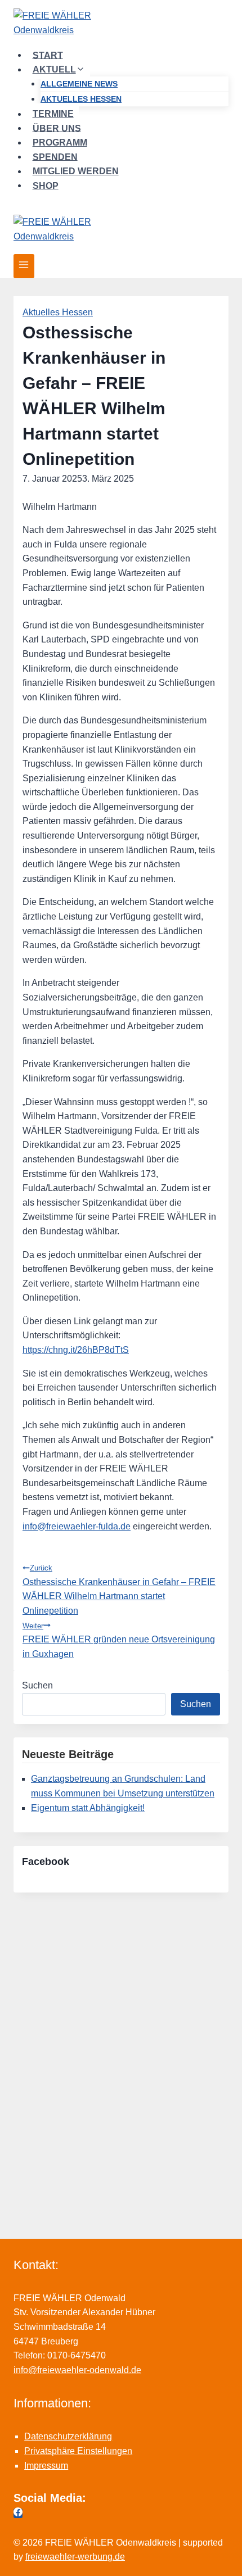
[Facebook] (18, 2513)
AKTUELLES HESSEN (81, 99)
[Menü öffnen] (24, 266)
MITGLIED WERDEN (76, 171)
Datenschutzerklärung (68, 2436)
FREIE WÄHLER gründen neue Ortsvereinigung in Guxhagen (119, 1640)
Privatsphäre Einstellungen (78, 2451)
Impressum (46, 2466)
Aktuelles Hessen (58, 312)
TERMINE (53, 114)
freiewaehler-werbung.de (75, 2557)
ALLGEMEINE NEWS (79, 84)
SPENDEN (55, 157)
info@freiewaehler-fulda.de (77, 1526)
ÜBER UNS (57, 128)
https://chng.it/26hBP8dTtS (76, 1350)
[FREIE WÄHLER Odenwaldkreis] (121, 24)
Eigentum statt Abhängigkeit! (88, 1808)
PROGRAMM (60, 142)
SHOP (46, 185)
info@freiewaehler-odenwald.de (77, 2370)
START (48, 55)
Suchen (37, 1685)
